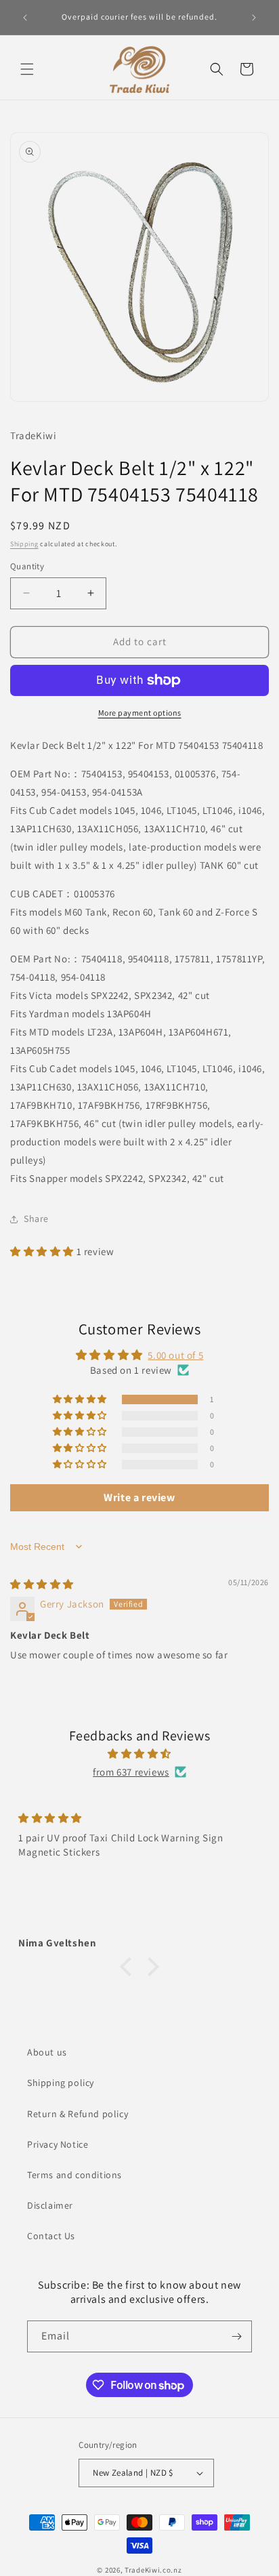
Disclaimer (50, 2205)
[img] (42, 1584)
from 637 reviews (131, 1772)
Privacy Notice (58, 2144)
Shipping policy (61, 2083)
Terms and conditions (74, 2175)
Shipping (24, 544)
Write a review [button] (139, 1497)
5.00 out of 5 (175, 1355)
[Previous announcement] (25, 18)
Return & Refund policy (78, 2114)
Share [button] (36, 1219)
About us (47, 2052)
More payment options (140, 713)
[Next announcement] (254, 18)
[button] (27, 69)
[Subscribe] (236, 2336)
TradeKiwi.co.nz (153, 2570)
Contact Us (51, 2236)
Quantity (27, 566)
